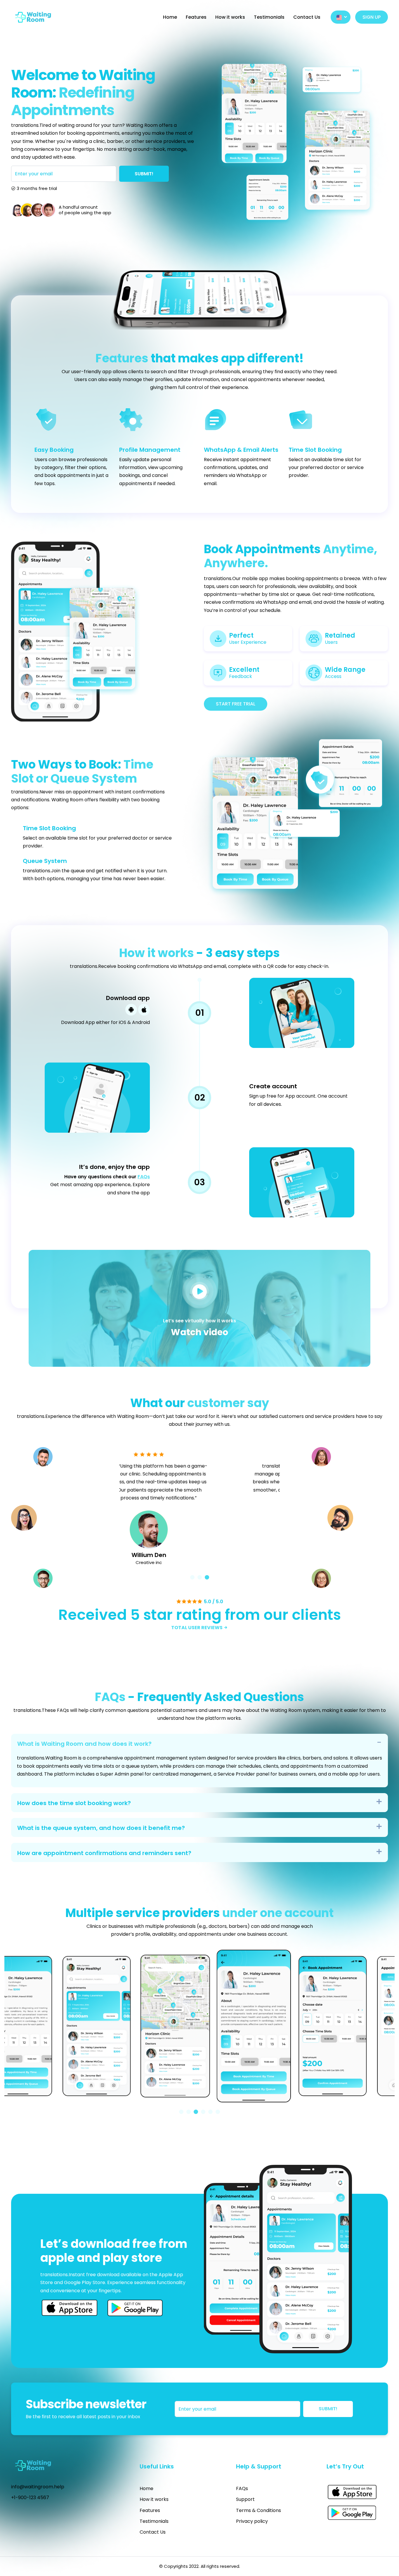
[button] (192, 1577)
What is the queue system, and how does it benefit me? (101, 1828)
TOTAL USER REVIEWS (197, 1628)
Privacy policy (252, 2521)
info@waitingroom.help (38, 2487)
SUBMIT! (144, 174)
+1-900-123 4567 (30, 2498)
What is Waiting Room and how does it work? (84, 1744)
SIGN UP (372, 17)
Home (170, 17)
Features (196, 17)
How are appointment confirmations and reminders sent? (104, 1853)
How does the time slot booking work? (74, 1803)
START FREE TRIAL (236, 704)
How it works (230, 17)
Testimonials (269, 17)
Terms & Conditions (259, 2510)
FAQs (144, 1177)
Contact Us (307, 17)
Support (245, 2499)
